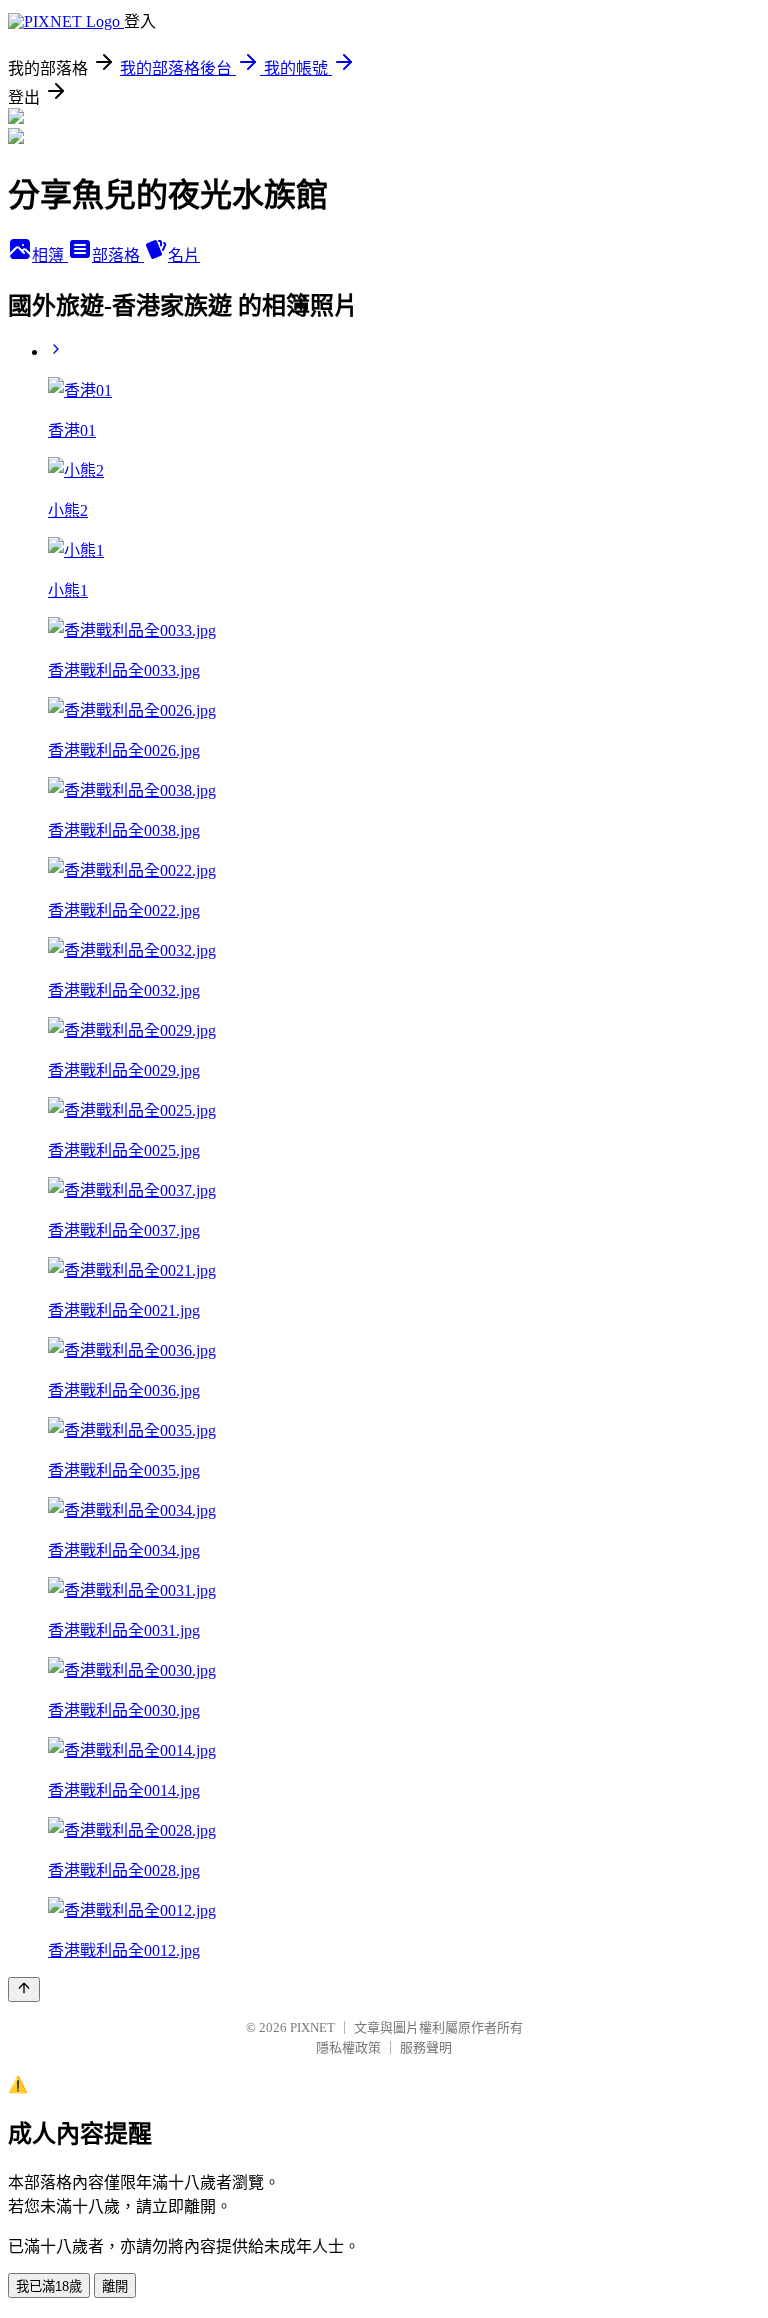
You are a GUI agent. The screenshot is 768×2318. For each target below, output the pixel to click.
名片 (184, 255)
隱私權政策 (348, 2047)
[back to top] (24, 1989)
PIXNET (312, 2027)
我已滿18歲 (49, 2286)
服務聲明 (426, 2047)
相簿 (50, 255)
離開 (115, 2286)
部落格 (118, 255)
